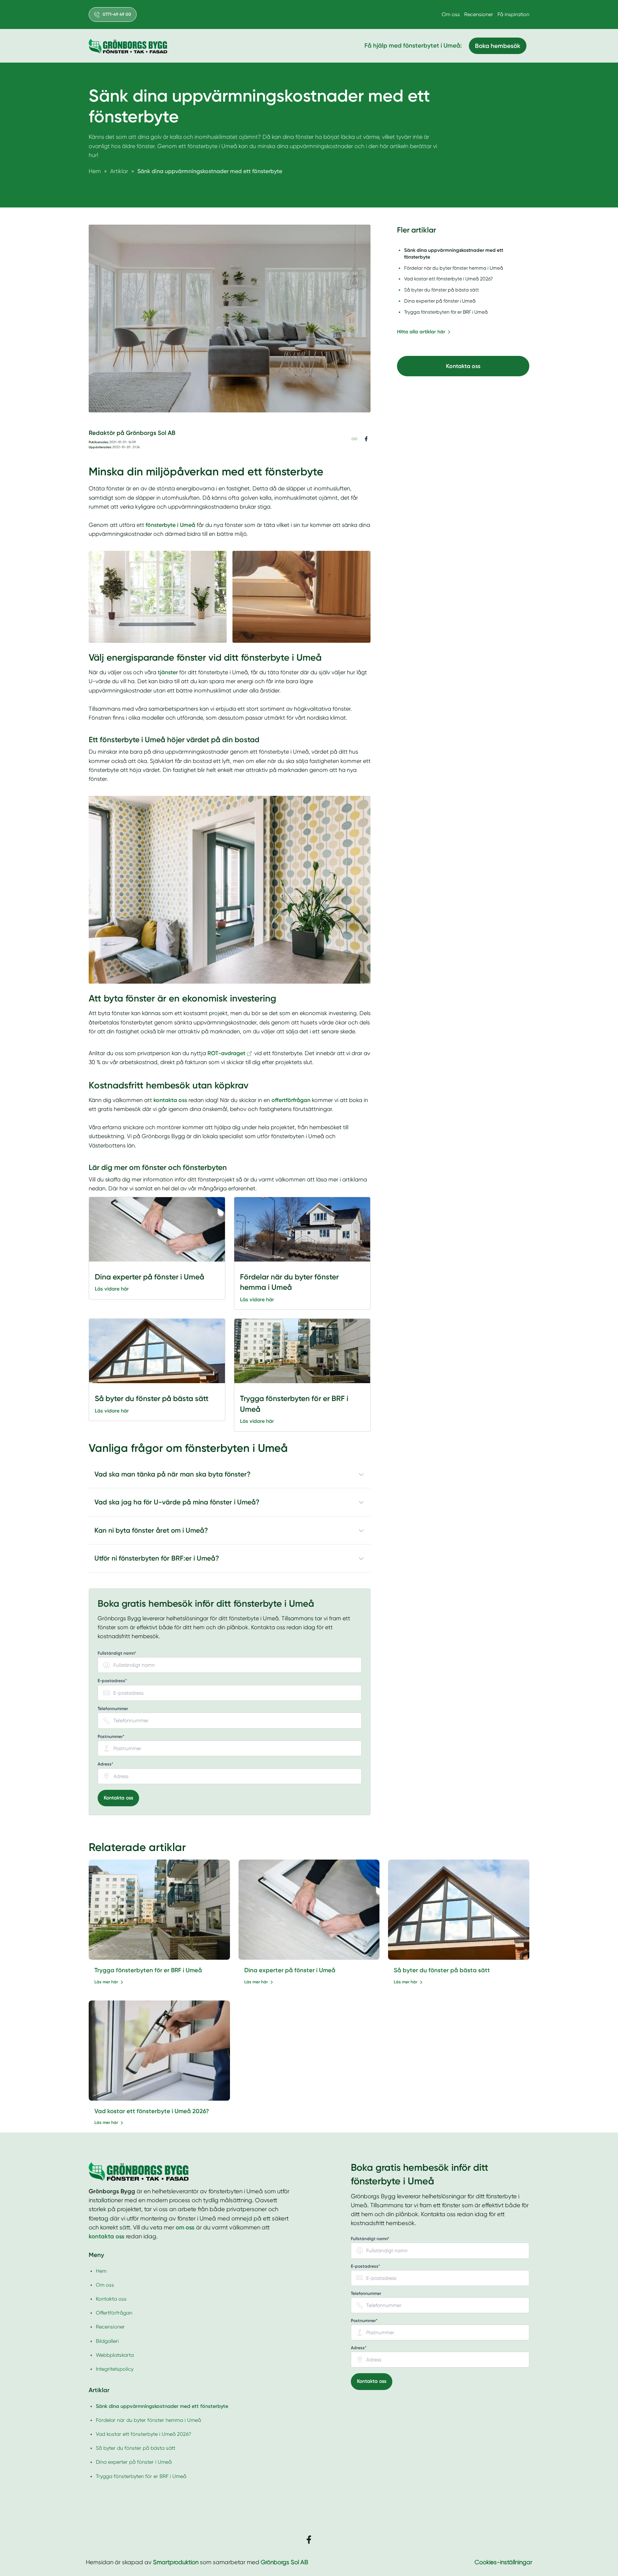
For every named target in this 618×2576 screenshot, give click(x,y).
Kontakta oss (118, 1798)
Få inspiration (513, 14)
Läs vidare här (112, 1289)
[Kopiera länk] (354, 439)
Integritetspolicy (115, 2369)
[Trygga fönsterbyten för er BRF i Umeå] (302, 1351)
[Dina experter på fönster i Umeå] (157, 1229)
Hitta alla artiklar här (421, 332)
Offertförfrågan (114, 2313)
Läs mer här (106, 1982)
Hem (101, 2271)
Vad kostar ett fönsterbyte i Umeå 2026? (152, 2111)
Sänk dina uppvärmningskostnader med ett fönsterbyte (162, 2406)
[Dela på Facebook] (366, 439)
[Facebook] (309, 2540)
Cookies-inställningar (503, 2562)
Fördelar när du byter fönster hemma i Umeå (148, 2420)
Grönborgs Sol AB (284, 2562)
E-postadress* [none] (112, 1681)
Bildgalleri (107, 2341)
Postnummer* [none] (111, 1737)
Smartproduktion (176, 2562)
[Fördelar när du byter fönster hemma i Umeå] (302, 1229)
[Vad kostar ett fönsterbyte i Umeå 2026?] (159, 2051)
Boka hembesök (498, 46)
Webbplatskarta (115, 2355)
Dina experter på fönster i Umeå (290, 1970)
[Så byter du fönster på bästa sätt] (157, 1351)
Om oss (451, 14)
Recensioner (479, 14)
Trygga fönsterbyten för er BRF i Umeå (148, 1970)
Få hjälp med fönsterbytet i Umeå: (413, 45)
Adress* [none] (106, 1764)
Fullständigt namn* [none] (117, 1653)
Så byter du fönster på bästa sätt (442, 1970)
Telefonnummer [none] (113, 1709)
